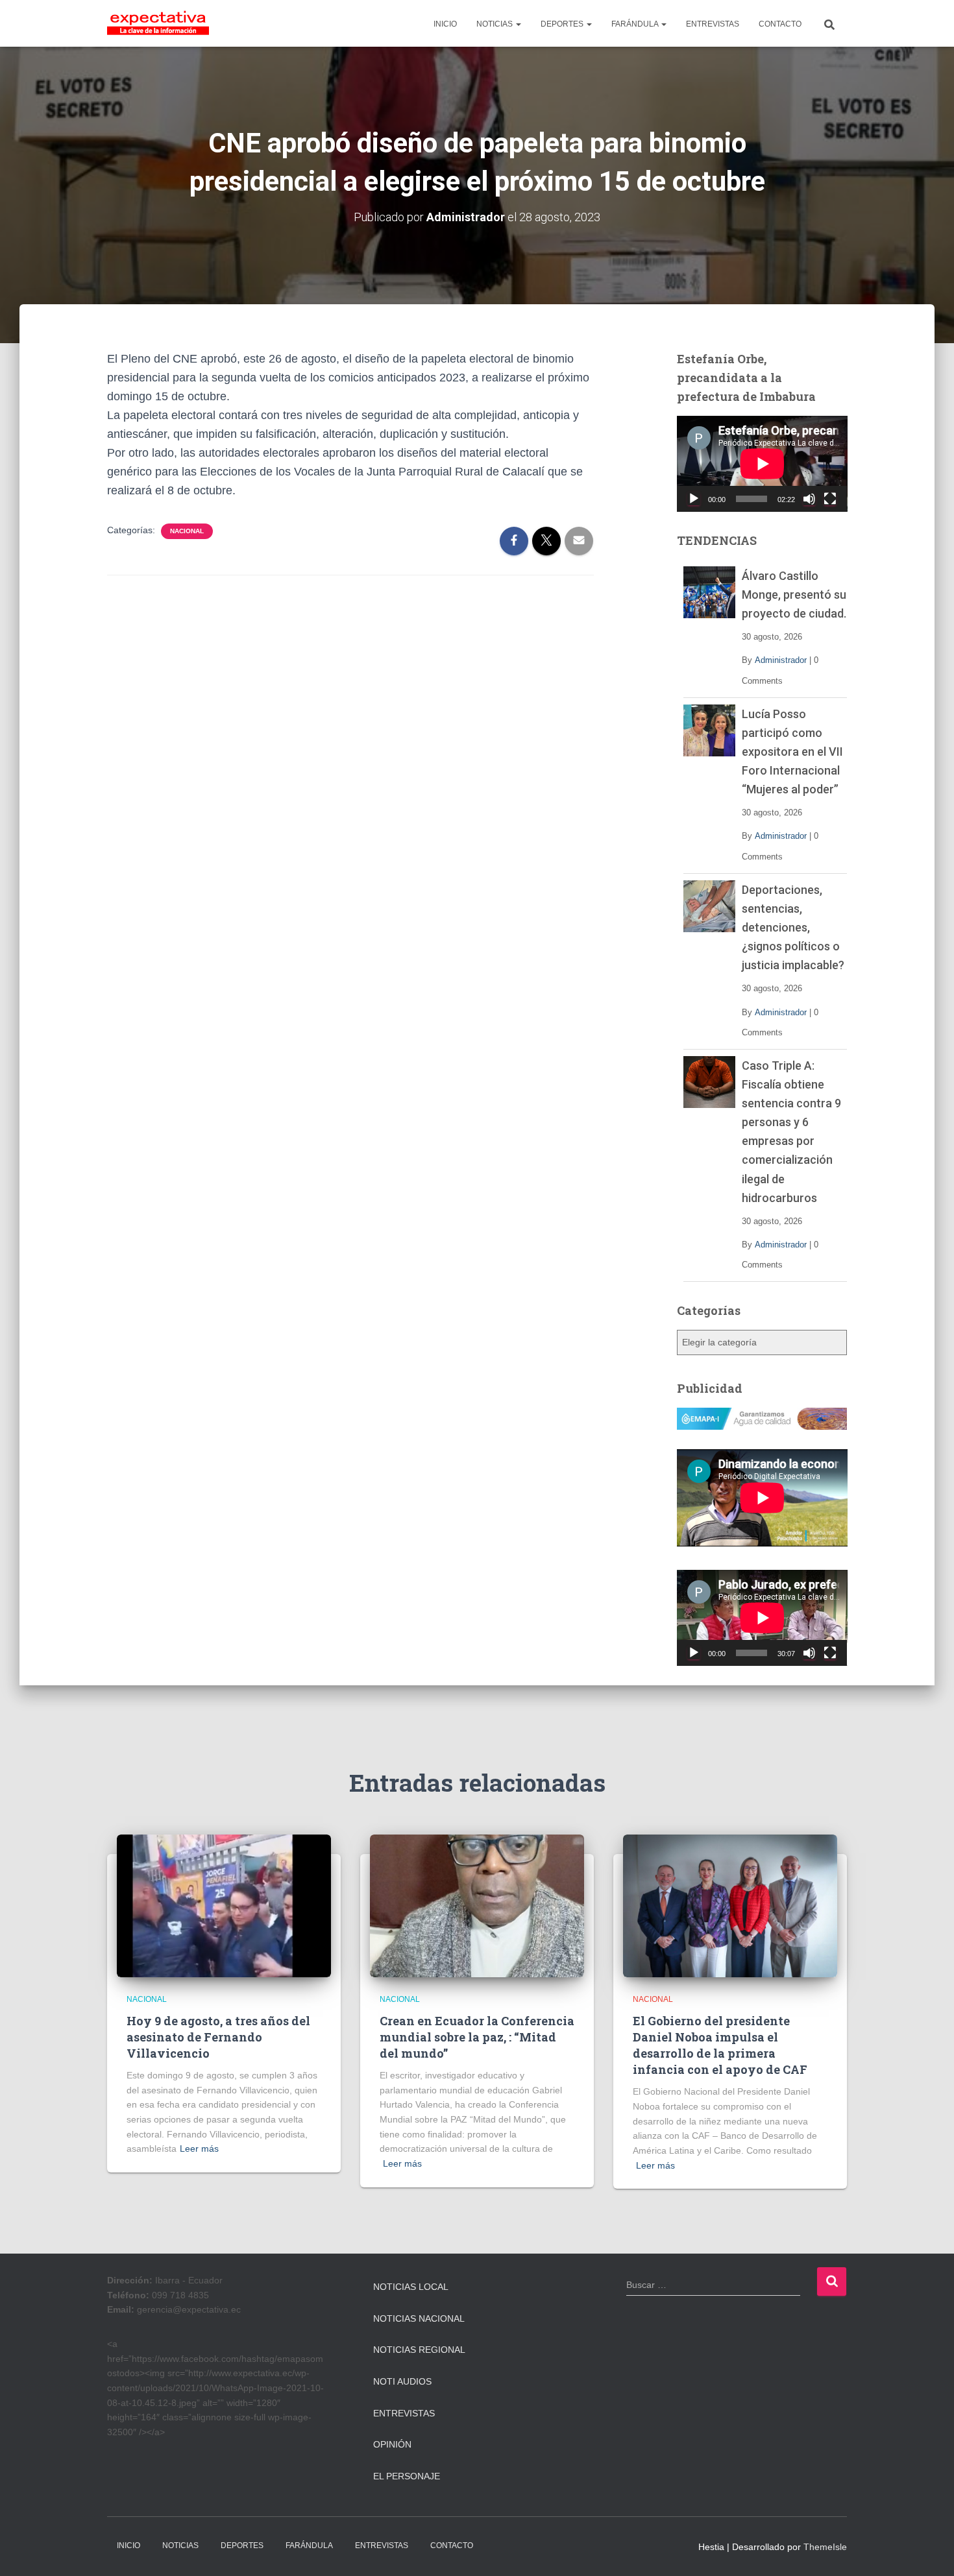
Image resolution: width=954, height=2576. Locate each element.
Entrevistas (404, 2413)
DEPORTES (563, 24)
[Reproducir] (694, 499)
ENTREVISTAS (713, 24)
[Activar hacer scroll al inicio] (928, 2550)
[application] (762, 464)
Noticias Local (411, 2287)
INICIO (445, 24)
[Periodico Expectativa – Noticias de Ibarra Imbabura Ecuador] (158, 23)
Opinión (392, 2444)
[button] (518, 24)
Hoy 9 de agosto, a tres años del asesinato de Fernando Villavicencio (218, 2037)
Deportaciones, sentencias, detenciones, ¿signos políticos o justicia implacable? (793, 927)
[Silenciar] (809, 499)
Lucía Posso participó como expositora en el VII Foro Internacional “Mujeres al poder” (792, 752)
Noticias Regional (419, 2350)
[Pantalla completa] (830, 499)
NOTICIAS (495, 24)
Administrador (781, 660)
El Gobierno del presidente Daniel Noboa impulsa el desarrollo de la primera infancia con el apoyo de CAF (720, 2045)
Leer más (199, 2149)
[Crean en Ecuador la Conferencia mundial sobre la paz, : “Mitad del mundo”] (477, 1905)
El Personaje (407, 2476)
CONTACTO (780, 24)
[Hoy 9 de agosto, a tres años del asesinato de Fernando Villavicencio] (224, 1905)
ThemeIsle (825, 2547)
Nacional (187, 531)
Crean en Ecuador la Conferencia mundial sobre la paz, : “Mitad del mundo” (477, 2037)
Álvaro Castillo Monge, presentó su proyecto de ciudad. (794, 595)
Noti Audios (402, 2381)
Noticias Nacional (419, 2318)
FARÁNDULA (636, 24)
